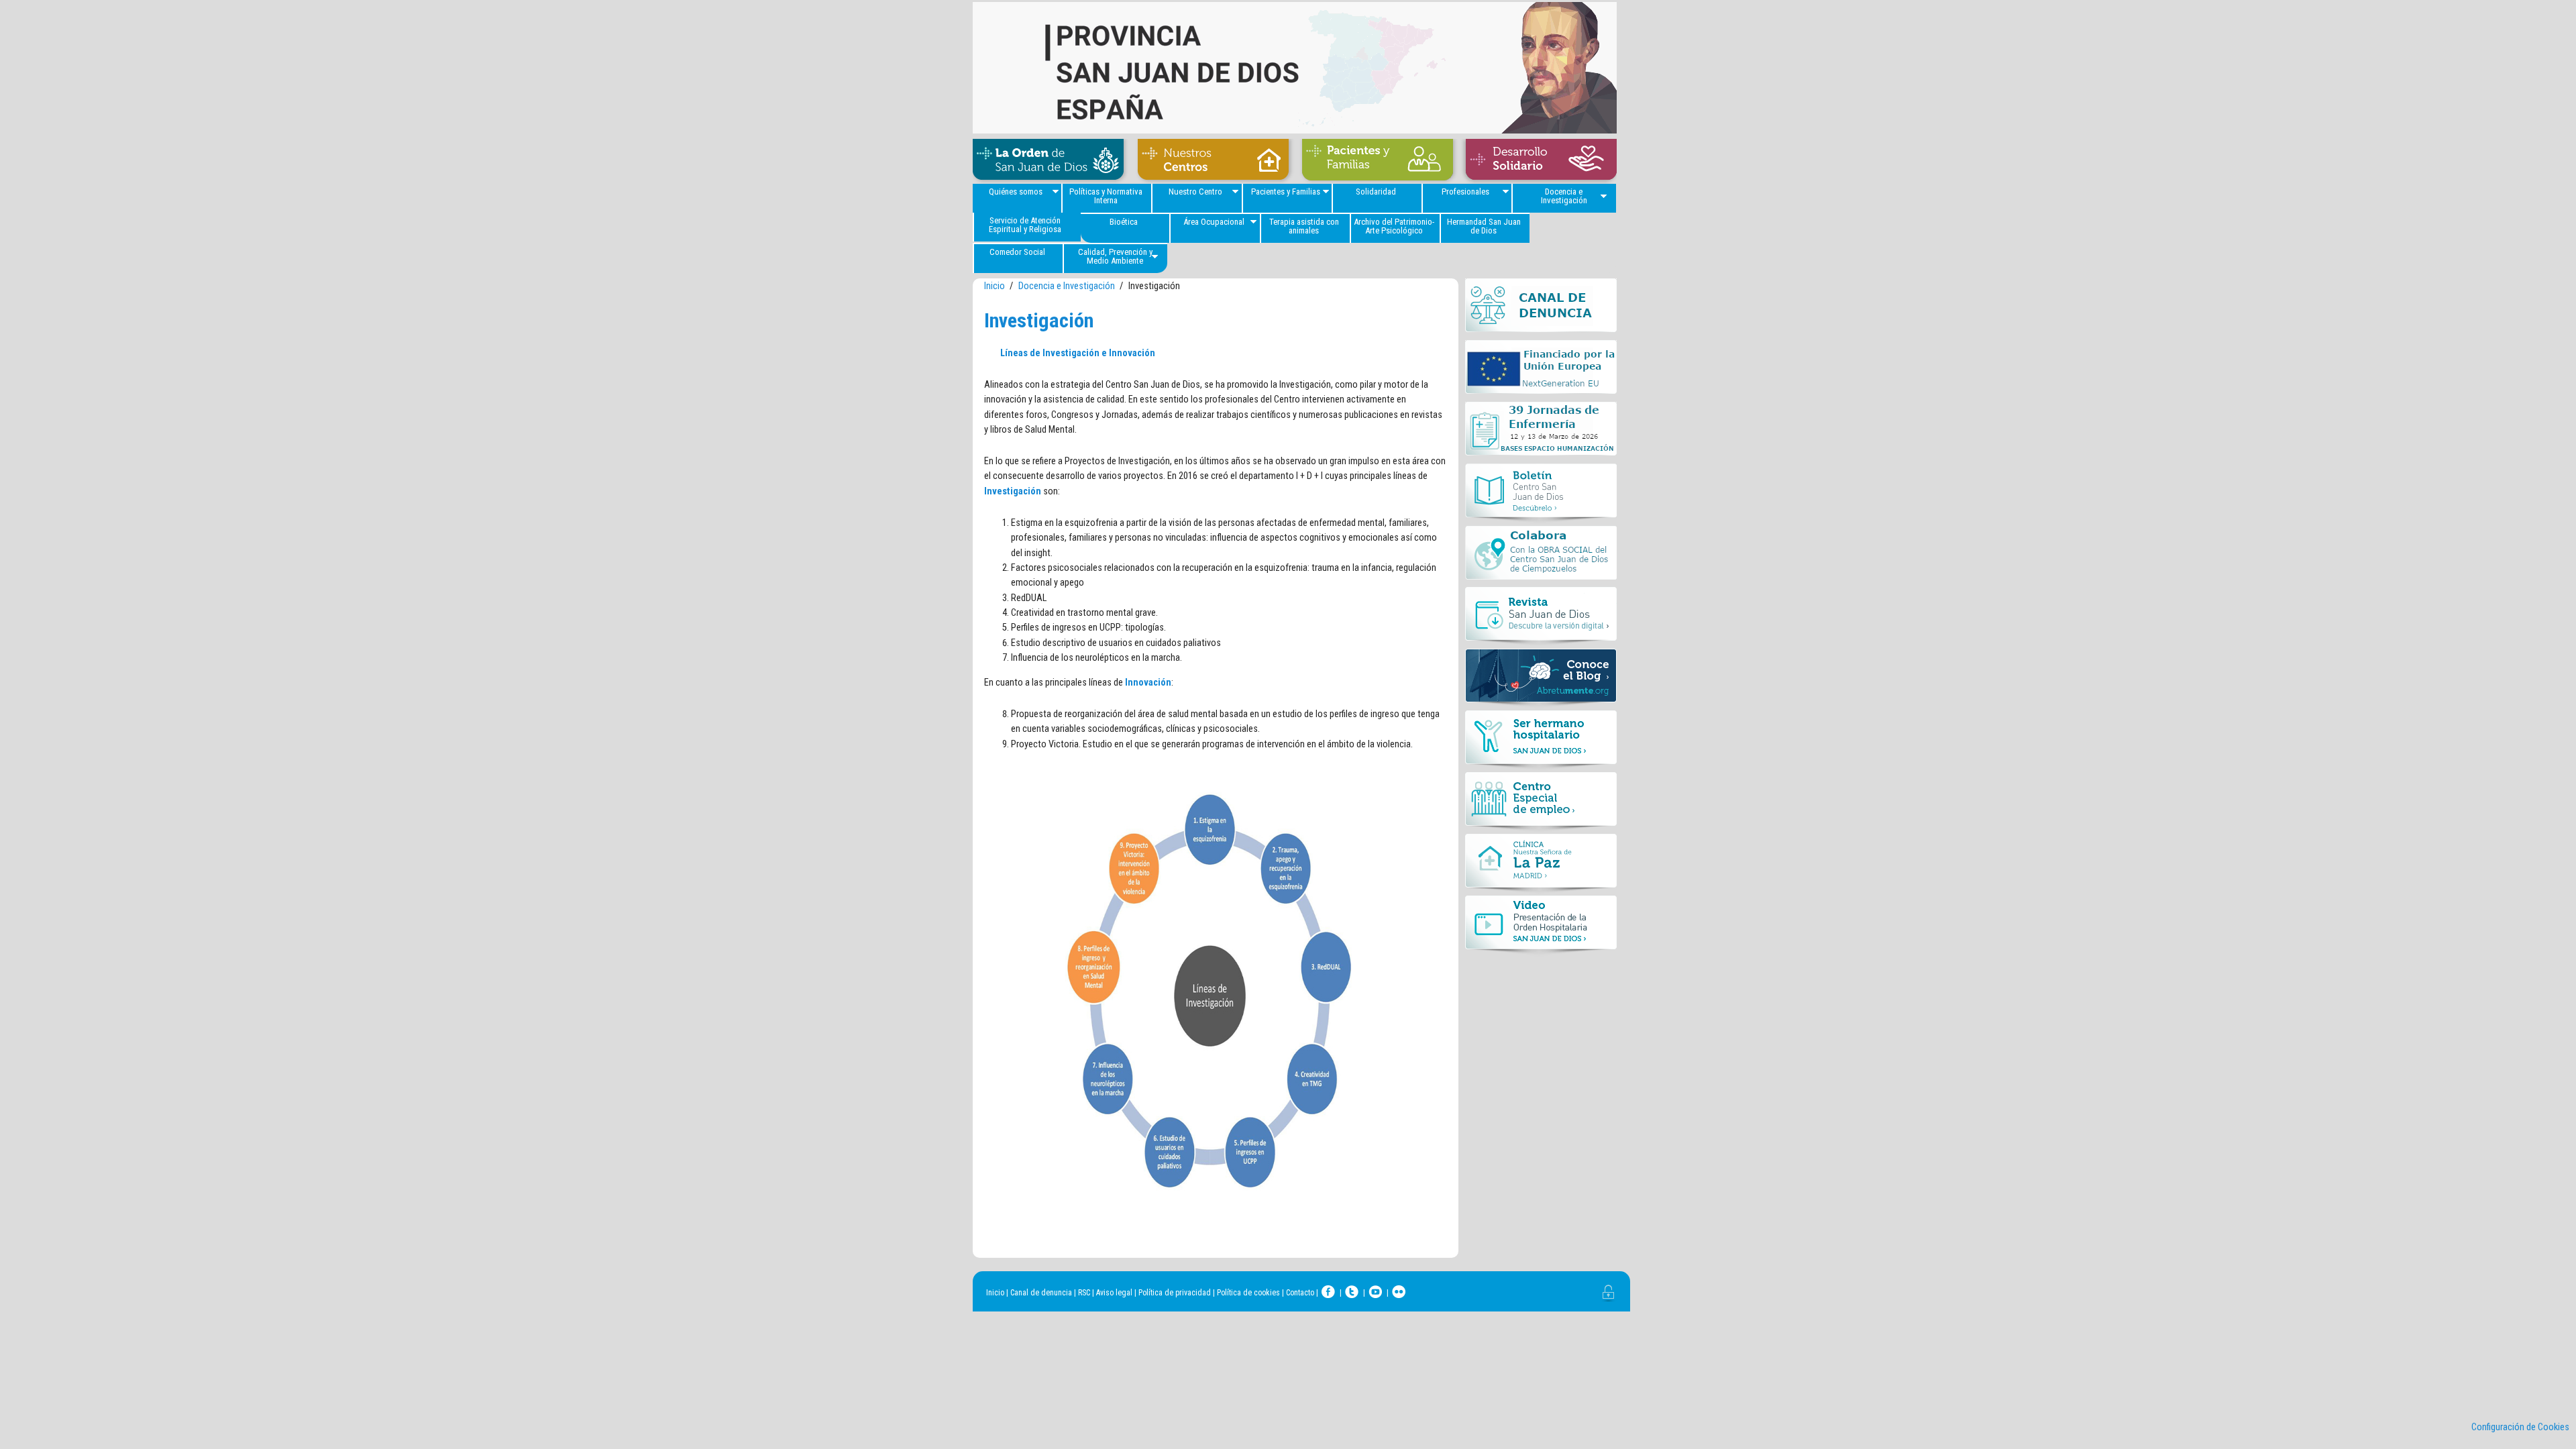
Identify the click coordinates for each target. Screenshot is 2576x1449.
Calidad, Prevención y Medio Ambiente (1115, 256)
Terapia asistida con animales (1304, 226)
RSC (1084, 1293)
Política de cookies (1248, 1293)
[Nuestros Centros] (1213, 161)
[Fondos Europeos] (1541, 371)
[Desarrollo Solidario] (1538, 161)
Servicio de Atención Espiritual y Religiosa (1025, 225)
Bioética (1124, 222)
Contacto (1300, 1293)
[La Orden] (1052, 161)
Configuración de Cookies (2520, 1427)
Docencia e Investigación (1564, 196)
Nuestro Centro (1195, 192)
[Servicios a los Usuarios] (1377, 161)
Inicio (995, 286)
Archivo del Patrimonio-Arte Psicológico (1394, 226)
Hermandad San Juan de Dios (1484, 226)
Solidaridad (1376, 192)
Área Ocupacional (1214, 222)
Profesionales (1465, 192)
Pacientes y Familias (1286, 192)
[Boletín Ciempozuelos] (1541, 494)
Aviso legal (1114, 1293)
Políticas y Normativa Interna (1106, 196)
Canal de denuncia (1041, 1293)
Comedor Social (1017, 252)
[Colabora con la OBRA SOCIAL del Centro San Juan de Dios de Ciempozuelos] (1541, 556)
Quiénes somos (1016, 192)
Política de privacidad (1175, 1293)
